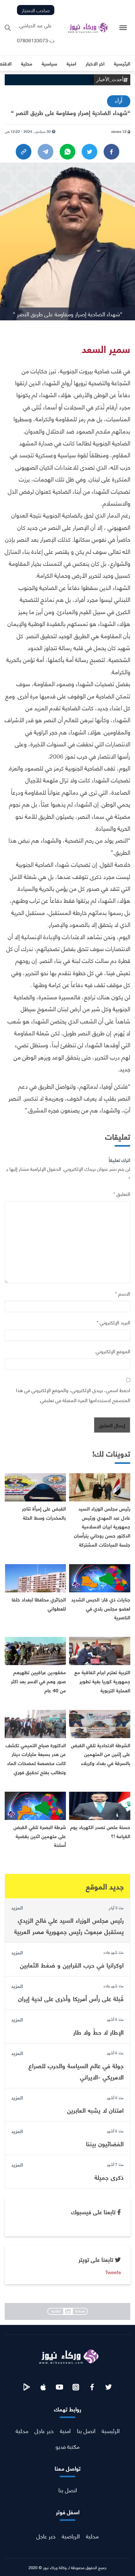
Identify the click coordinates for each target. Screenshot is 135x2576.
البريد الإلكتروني (113, 1322)
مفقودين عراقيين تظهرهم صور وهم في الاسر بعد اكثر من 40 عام (38, 1681)
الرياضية (71, 2536)
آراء (119, 100)
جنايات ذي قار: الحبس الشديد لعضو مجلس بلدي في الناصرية (101, 1608)
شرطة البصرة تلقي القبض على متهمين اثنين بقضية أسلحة (40, 1836)
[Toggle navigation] (123, 28)
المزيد (17, 1907)
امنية (65, 2430)
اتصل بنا (86, 2430)
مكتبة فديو (67, 2446)
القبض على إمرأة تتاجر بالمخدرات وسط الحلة (44, 1513)
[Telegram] (46, 152)
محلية (22, 2430)
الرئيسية (111, 2430)
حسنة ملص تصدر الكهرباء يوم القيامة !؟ (100, 1831)
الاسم (123, 1293)
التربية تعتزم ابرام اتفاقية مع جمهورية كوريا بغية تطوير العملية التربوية (102, 1681)
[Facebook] (111, 152)
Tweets (113, 2272)
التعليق (122, 1193)
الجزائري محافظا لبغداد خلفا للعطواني (39, 1604)
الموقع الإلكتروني (113, 1351)
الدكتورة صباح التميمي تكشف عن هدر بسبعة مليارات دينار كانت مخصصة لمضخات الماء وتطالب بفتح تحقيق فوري (36, 1758)
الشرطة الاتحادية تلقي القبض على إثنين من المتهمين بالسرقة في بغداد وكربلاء (101, 1754)
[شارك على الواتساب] (67, 152)
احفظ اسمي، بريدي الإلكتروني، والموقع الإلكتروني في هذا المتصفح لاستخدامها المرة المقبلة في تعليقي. (73, 1395)
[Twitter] (89, 152)
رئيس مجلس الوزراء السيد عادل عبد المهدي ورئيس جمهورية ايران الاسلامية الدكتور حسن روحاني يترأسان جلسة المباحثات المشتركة (102, 1526)
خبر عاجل (44, 2430)
